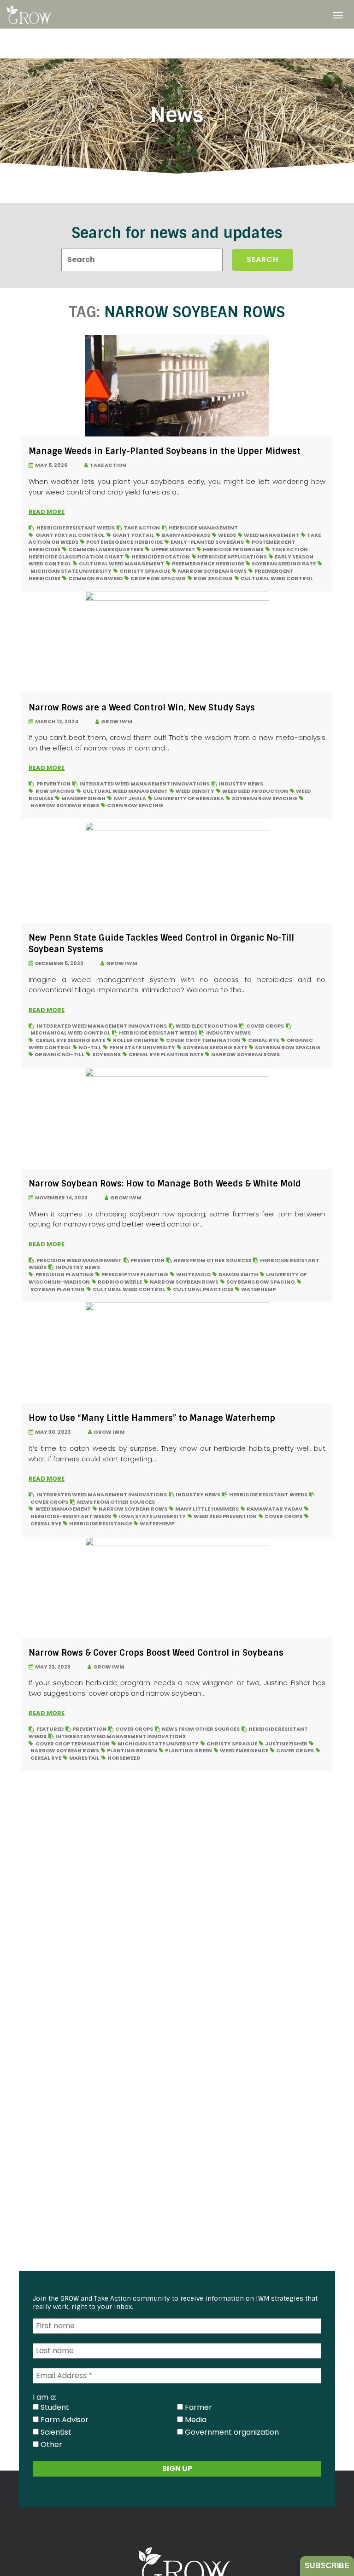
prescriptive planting (135, 1274)
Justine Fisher (286, 1744)
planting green (189, 1750)
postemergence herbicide (124, 542)
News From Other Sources (212, 1260)
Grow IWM (116, 721)
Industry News (241, 784)
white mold (193, 1274)
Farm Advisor (64, 2419)
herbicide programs (233, 549)
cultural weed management (121, 564)
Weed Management (271, 535)
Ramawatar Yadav (274, 1509)
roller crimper (136, 1040)
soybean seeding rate (284, 564)
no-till (90, 1047)
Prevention (53, 784)
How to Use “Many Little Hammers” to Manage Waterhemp (152, 1418)
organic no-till (59, 1054)
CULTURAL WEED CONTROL (277, 578)
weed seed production (255, 791)
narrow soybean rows (212, 571)
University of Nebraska (189, 798)
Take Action (107, 465)
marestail (84, 1758)
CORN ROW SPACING (135, 805)
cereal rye (263, 1040)
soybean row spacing (265, 798)
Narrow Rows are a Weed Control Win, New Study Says (142, 708)
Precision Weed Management (79, 1260)
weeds (227, 535)
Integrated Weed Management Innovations (145, 784)
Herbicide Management (203, 528)
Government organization (231, 2432)
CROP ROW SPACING (158, 578)
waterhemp (258, 1289)
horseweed (124, 1758)
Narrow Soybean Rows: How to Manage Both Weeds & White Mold (165, 1184)
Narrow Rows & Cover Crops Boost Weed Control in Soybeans (156, 1653)
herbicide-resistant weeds (71, 1516)
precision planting (65, 1274)
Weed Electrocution (206, 1026)
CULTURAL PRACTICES (203, 1289)
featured (50, 1729)
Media (195, 2419)
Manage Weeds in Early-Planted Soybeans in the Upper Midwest (165, 451)
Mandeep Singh (83, 798)
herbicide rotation (161, 557)
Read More (47, 512)
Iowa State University (152, 1516)
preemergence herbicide (208, 564)
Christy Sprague (145, 571)
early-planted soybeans (207, 542)
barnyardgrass (186, 535)
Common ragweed (95, 578)
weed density (195, 791)
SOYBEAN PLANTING (58, 1289)
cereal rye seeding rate (70, 1040)
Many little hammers (207, 1509)
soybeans (106, 1054)
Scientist (55, 2432)
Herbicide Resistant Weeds (76, 528)
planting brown (132, 1750)
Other (50, 2444)
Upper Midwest (173, 549)
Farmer (198, 2407)
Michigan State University (71, 571)
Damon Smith (238, 1274)
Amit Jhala (130, 798)
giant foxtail (133, 535)
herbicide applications (232, 557)
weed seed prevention (225, 1516)
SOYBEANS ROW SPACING (261, 1282)
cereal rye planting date (166, 1054)
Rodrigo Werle (120, 1282)
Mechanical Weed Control (70, 1033)
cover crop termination (203, 1040)
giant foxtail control (70, 535)
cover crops (283, 1516)
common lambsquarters (106, 549)
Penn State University (142, 1047)
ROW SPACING (213, 578)
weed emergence (244, 1750)
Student (54, 2407)
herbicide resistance (100, 1524)
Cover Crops (265, 1026)
